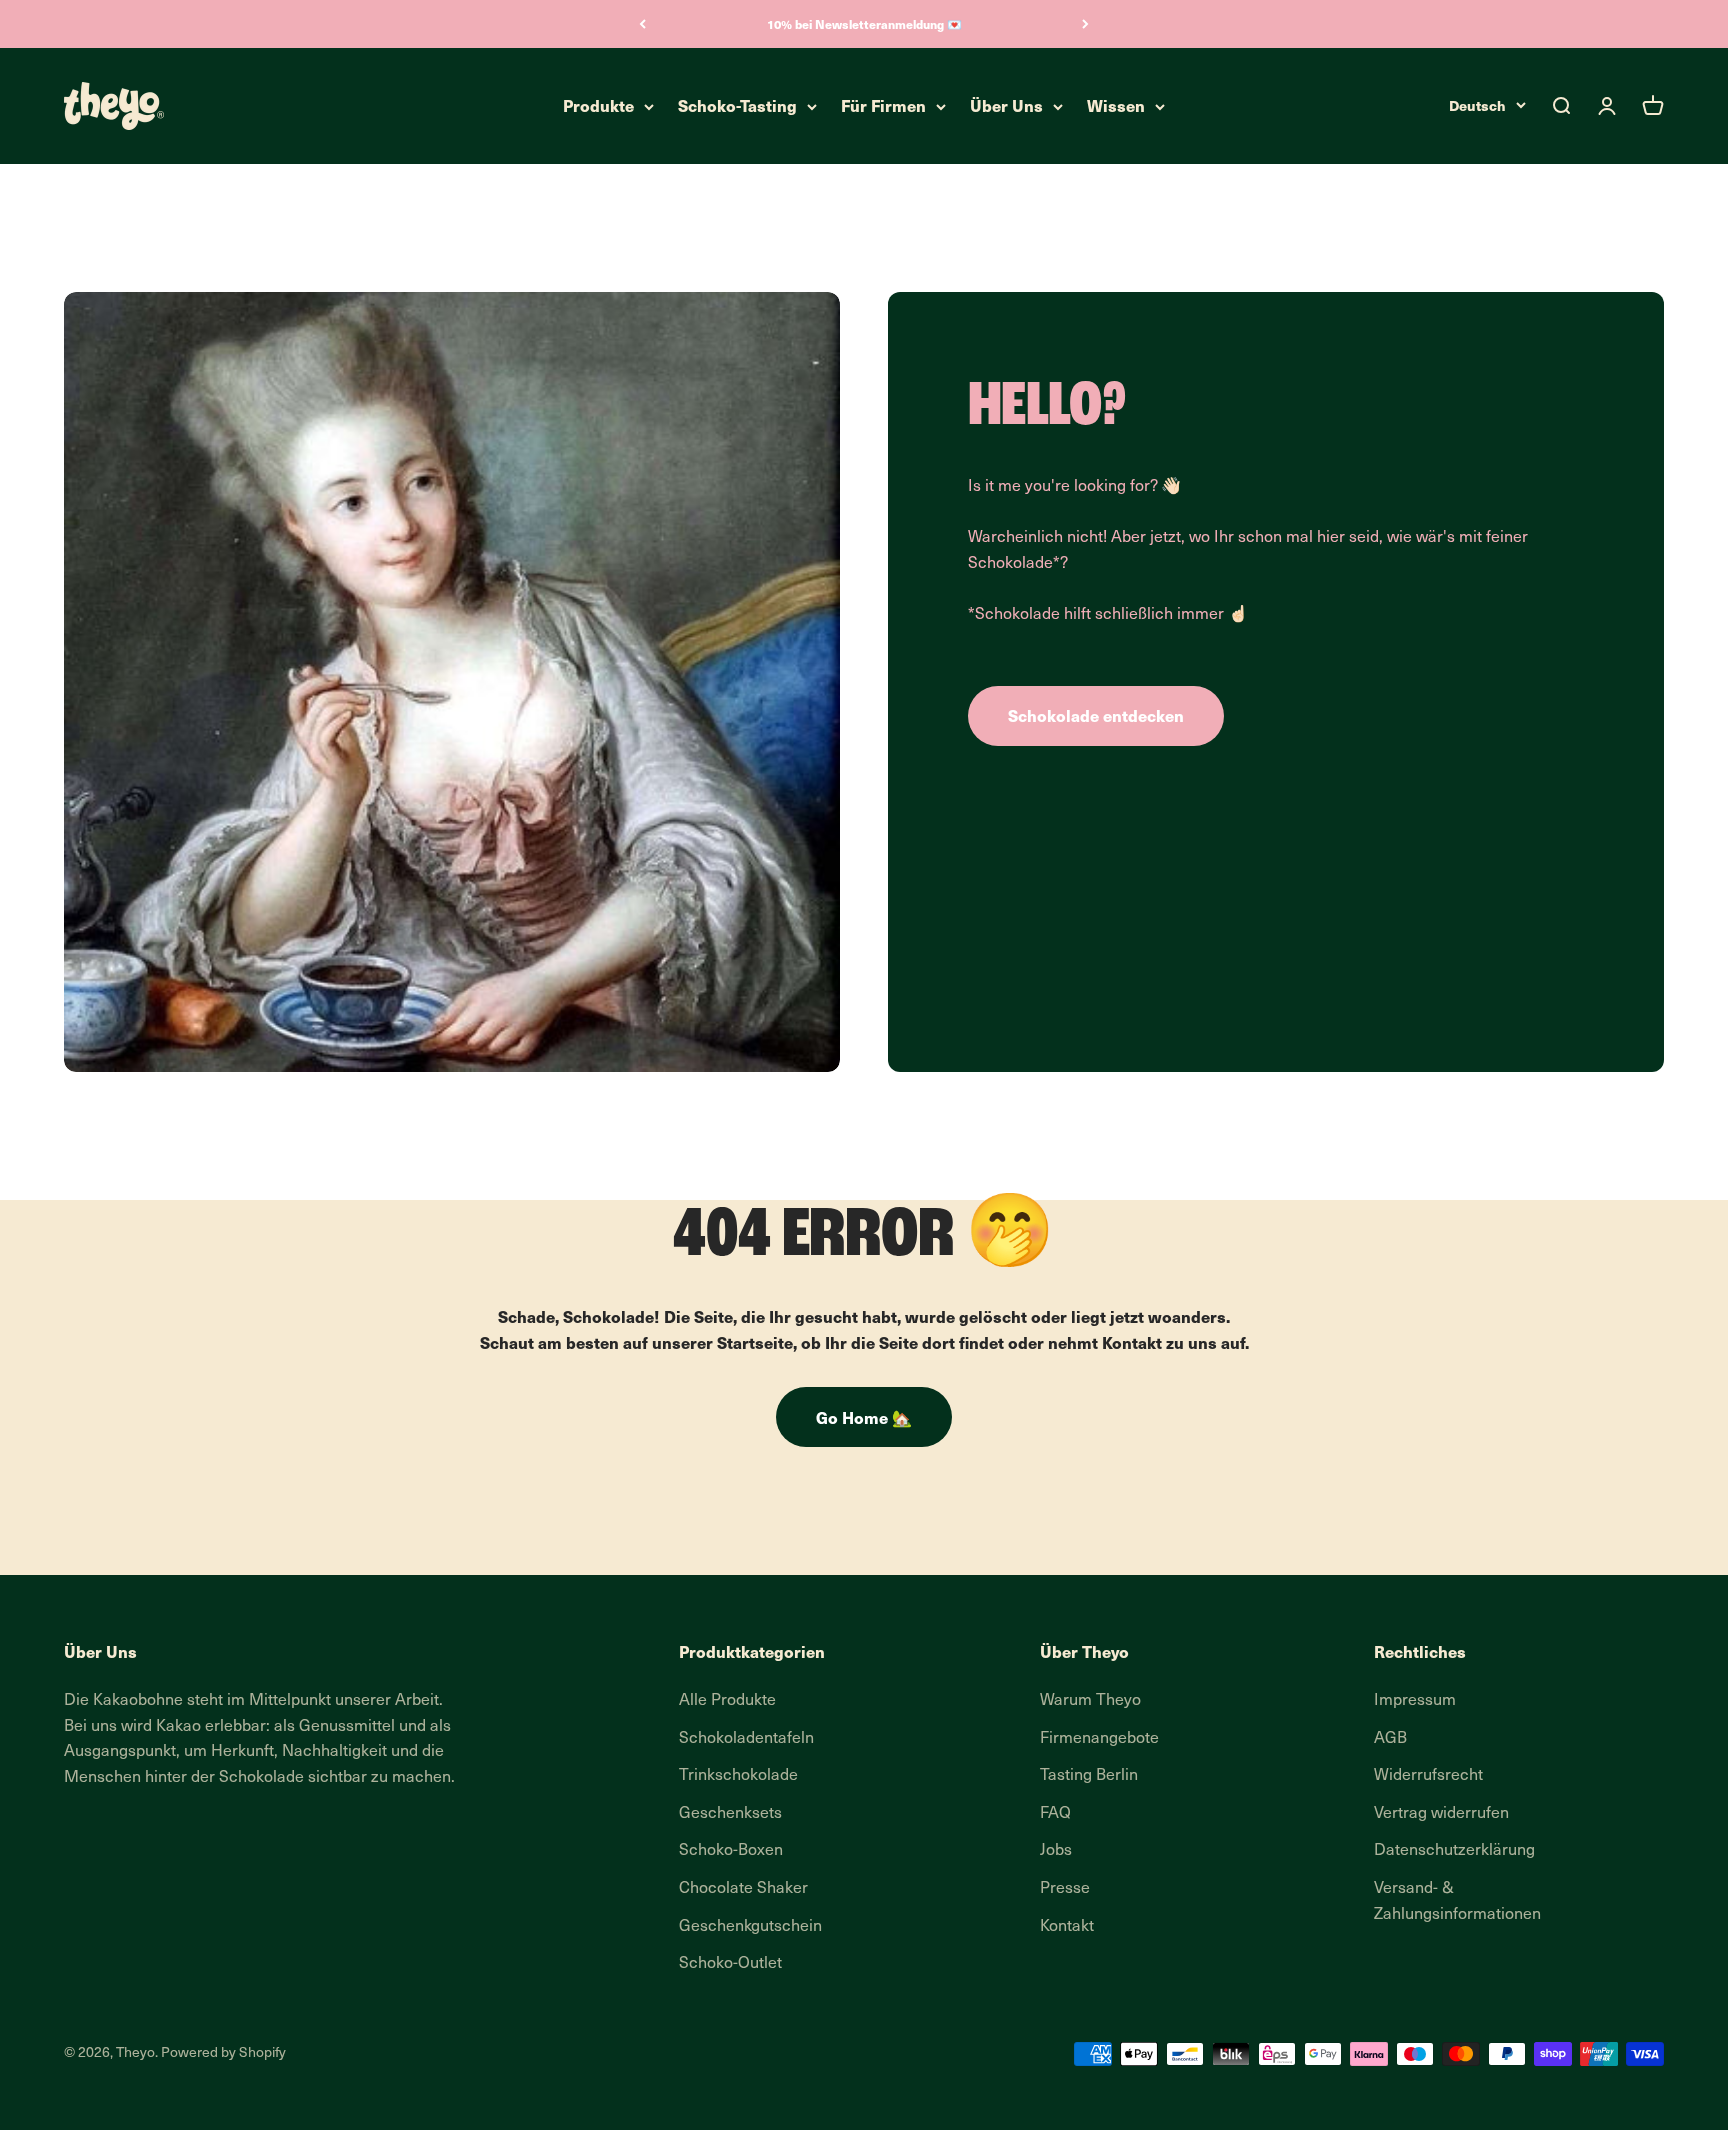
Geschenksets (730, 1814)
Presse (1065, 1889)
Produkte (598, 106)
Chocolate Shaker (743, 1889)
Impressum (1415, 1701)
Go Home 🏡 (864, 1417)
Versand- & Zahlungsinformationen (1457, 1902)
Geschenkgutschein (750, 1927)
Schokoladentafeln (746, 1739)
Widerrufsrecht (1428, 1776)
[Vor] (1085, 24)
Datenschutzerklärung (1454, 1851)
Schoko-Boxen (731, 1851)
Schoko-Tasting (737, 106)
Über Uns (1006, 106)
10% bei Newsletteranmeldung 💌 (864, 24)
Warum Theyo (1090, 1701)
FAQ (1055, 1814)
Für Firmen (883, 106)
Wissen (1116, 106)
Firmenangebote (1099, 1739)
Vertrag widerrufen (1441, 1814)
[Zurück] (642, 24)
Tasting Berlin (1089, 1776)
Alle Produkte (727, 1701)
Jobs (1056, 1851)
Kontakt (1067, 1927)
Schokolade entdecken (1096, 715)
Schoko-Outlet (730, 1964)
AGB (1390, 1739)
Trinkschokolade (738, 1776)
